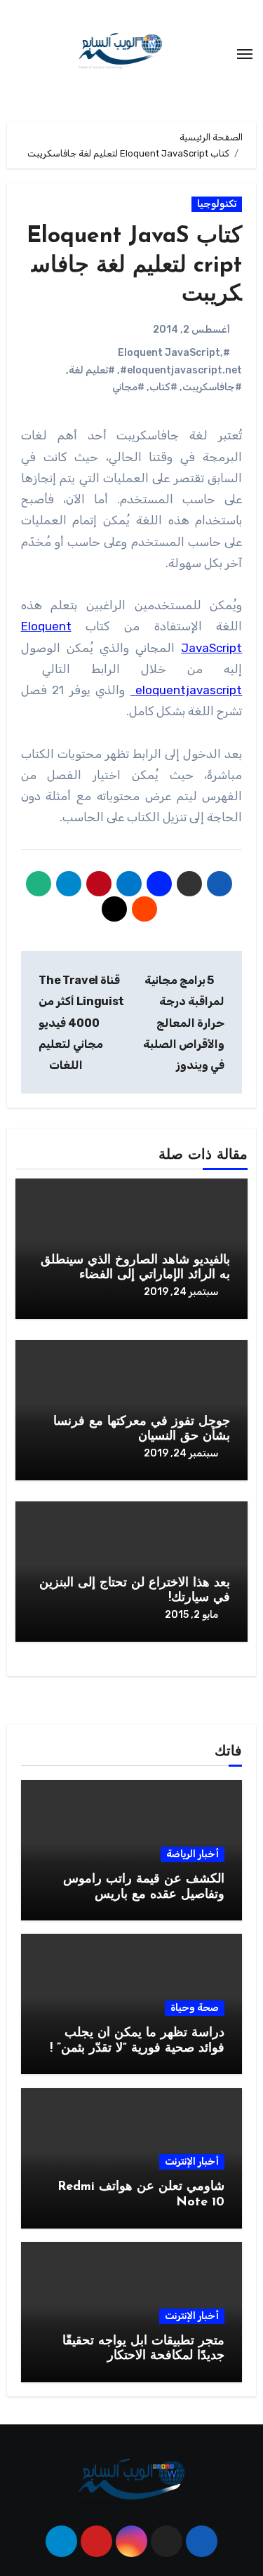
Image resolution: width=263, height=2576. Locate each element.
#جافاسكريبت (212, 387)
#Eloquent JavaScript (174, 353)
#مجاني (128, 387)
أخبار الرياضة (193, 1854)
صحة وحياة (195, 2008)
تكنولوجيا (217, 204)
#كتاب (163, 387)
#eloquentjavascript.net (181, 370)
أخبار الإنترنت (192, 2162)
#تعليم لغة (92, 370)
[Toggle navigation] (245, 54)
